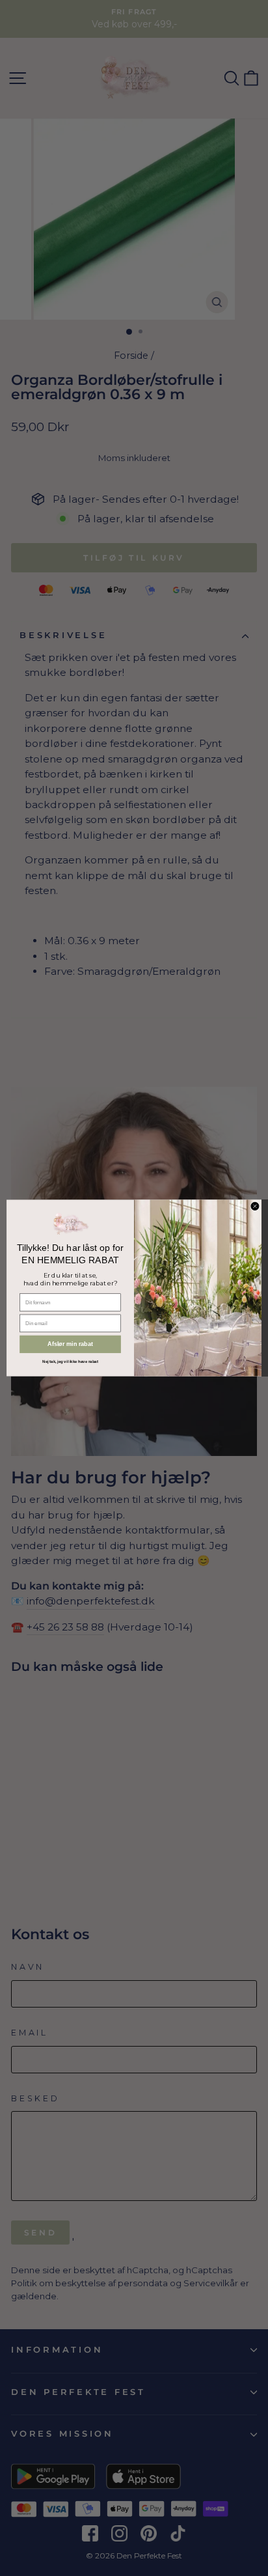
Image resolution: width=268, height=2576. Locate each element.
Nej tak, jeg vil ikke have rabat (70, 1361)
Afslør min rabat (70, 1344)
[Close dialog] (255, 1206)
